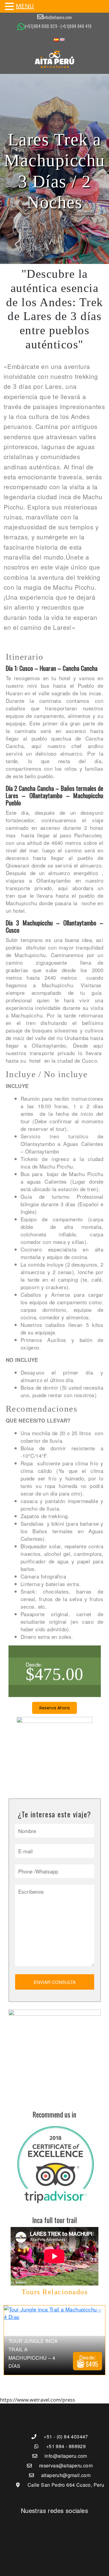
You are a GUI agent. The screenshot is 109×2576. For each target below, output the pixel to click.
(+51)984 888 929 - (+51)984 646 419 (58, 26)
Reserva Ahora (54, 1708)
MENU (25, 6)
